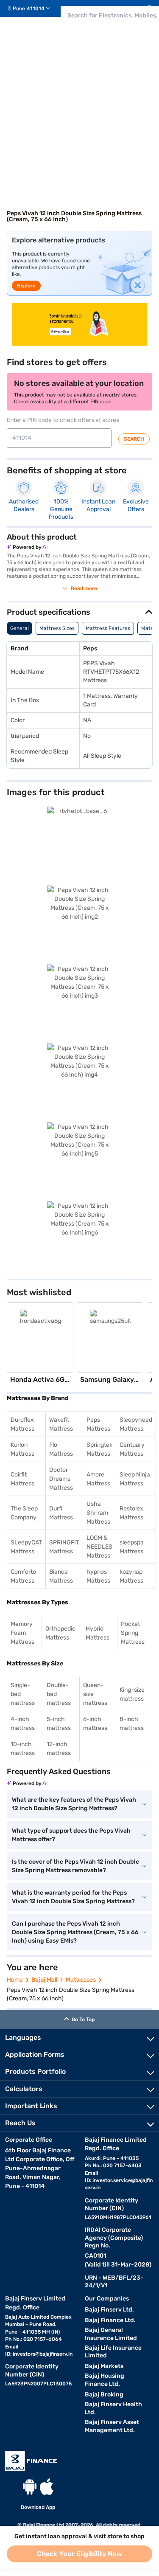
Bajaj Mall (44, 1980)
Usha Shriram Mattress (98, 1513)
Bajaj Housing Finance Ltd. (105, 2380)
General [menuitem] (20, 628)
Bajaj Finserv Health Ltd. (113, 2408)
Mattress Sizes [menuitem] (57, 628)
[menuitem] (32, 8)
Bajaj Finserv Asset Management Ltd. (112, 2426)
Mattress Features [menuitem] (108, 628)
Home (15, 1980)
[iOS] (47, 2487)
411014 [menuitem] (36, 8)
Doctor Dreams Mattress (61, 1479)
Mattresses (81, 1980)
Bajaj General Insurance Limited (111, 2334)
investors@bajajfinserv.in (43, 2354)
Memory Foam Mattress (22, 1633)
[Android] (30, 2487)
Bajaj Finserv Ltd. (109, 2310)
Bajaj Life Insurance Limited (113, 2352)
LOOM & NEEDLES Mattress (99, 1547)
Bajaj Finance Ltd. (110, 2320)
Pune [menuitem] (19, 8)
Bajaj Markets (104, 2366)
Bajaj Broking (104, 2395)
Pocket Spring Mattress (133, 1633)
